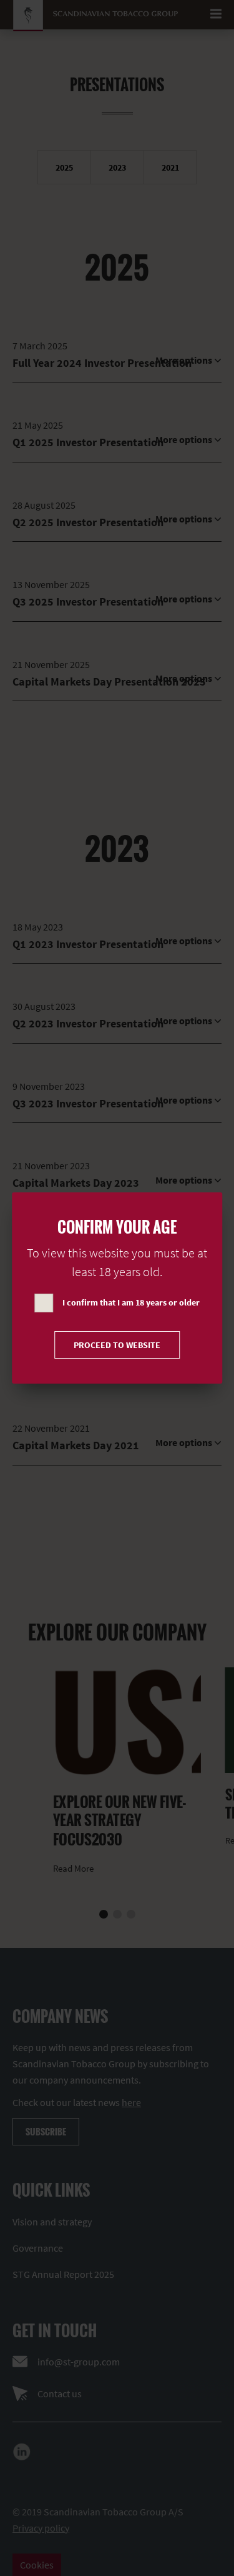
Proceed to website (117, 1345)
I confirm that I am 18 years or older (131, 1302)
